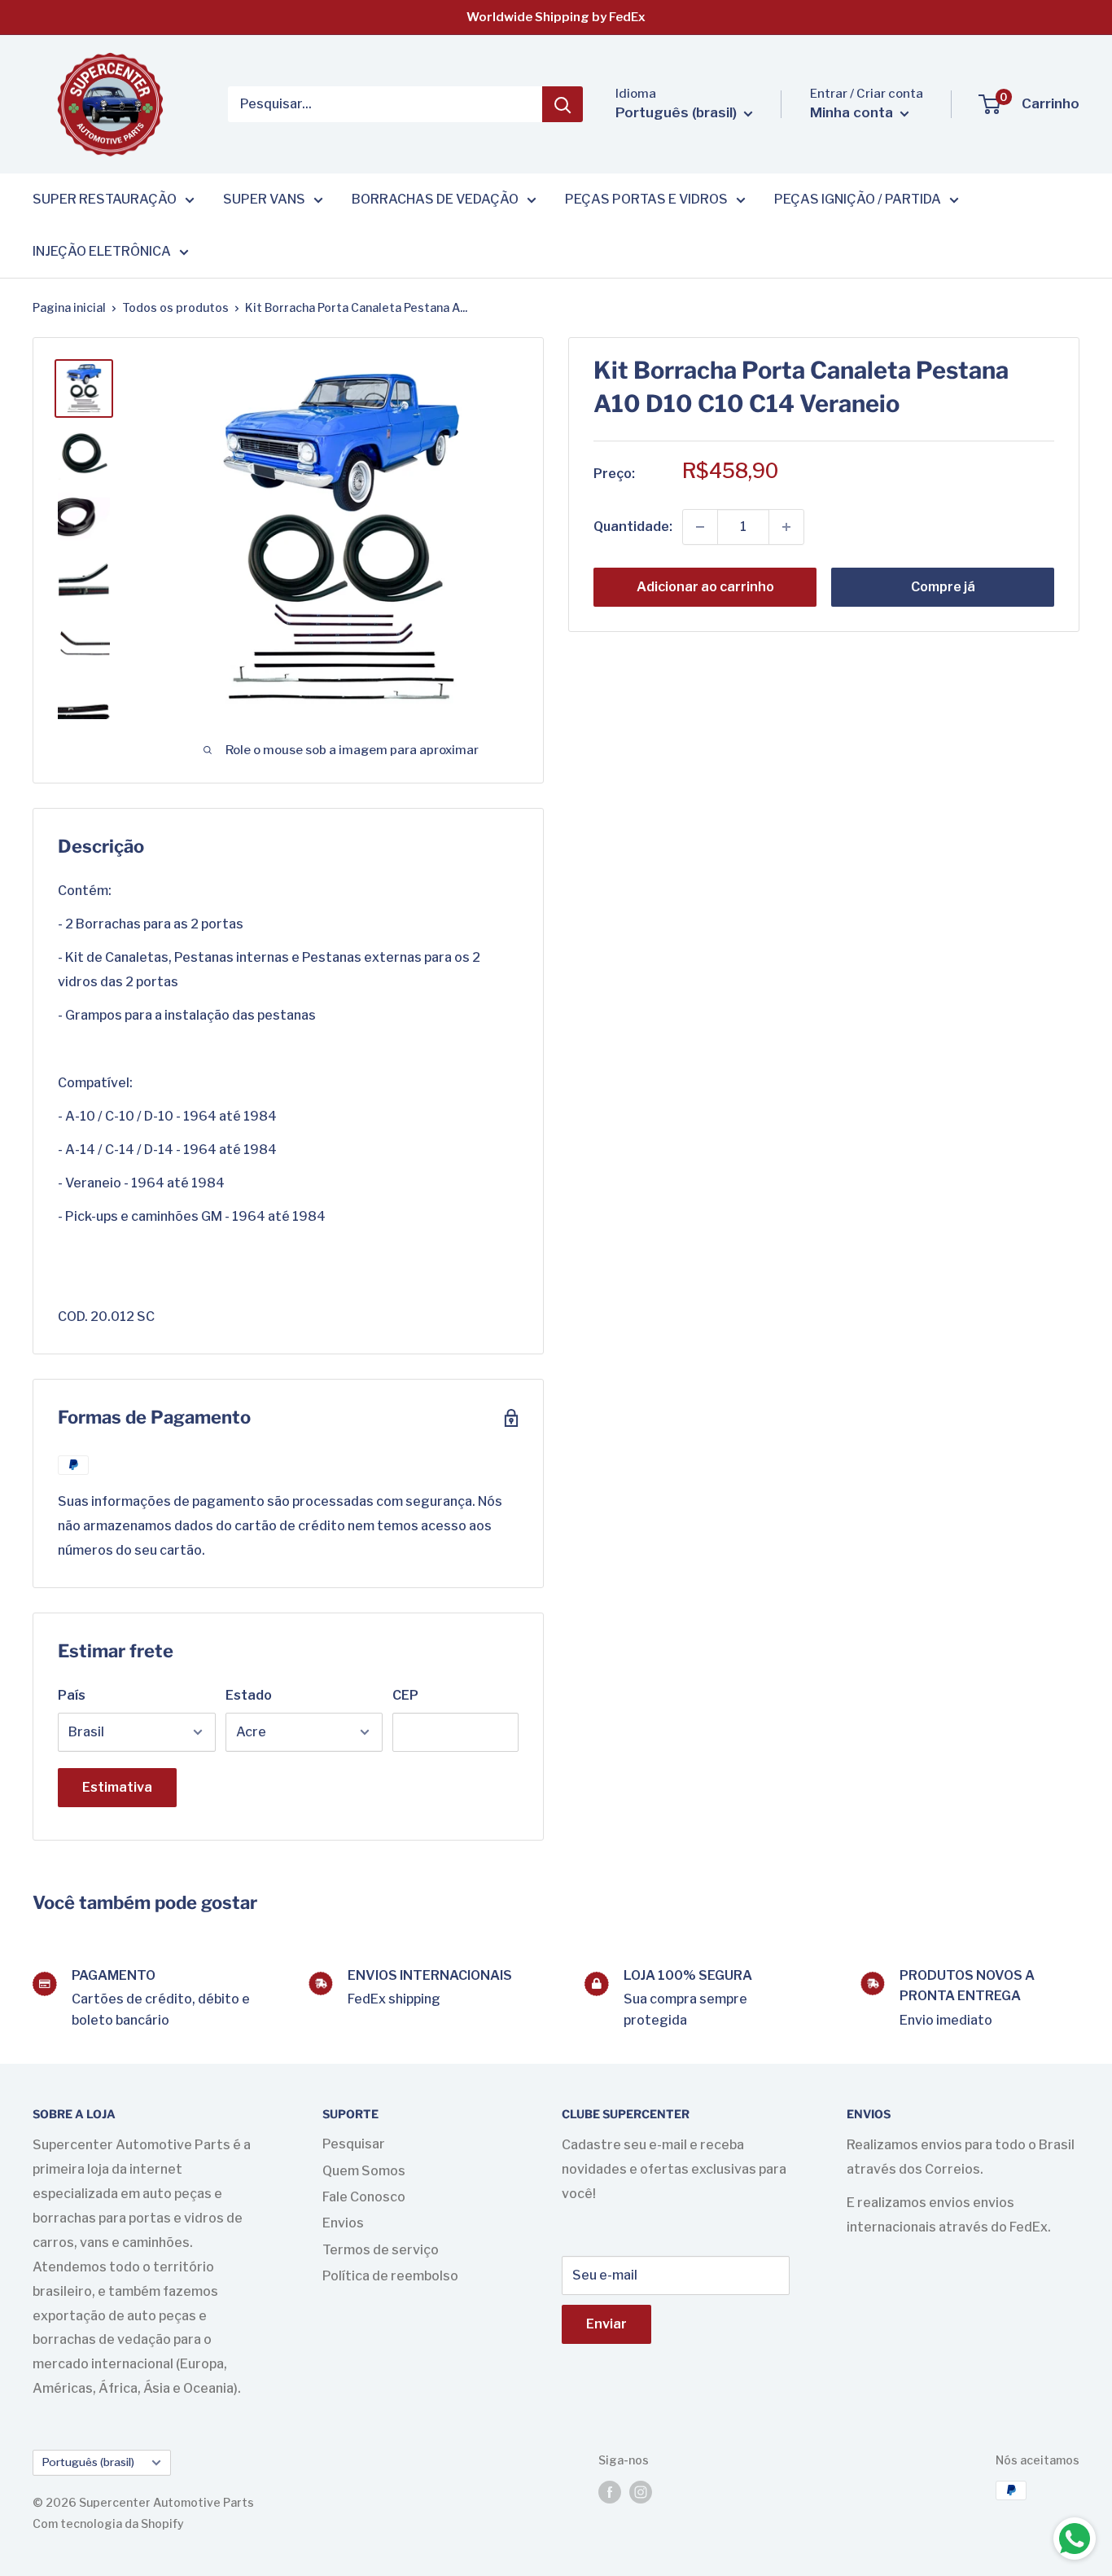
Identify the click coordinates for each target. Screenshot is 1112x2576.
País (72, 1695)
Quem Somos (364, 2171)
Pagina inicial (69, 307)
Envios (343, 2223)
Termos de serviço (381, 2250)
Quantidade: (633, 527)
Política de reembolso (390, 2276)
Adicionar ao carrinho (705, 587)
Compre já (943, 587)
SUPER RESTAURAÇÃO (105, 199)
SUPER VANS (264, 199)
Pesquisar (354, 2144)
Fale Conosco (364, 2197)
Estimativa (117, 1787)
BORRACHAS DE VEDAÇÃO (435, 199)
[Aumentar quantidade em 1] (786, 527)
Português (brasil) (88, 2462)
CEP (405, 1695)
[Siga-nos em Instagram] (641, 2492)
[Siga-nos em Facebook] (610, 2492)
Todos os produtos (175, 307)
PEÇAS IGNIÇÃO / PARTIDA (858, 199)
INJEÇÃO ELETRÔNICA (102, 251)
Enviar (606, 2324)
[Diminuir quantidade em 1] (700, 527)
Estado (249, 1695)
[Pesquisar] (563, 104)
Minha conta (853, 112)
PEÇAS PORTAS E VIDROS (646, 199)
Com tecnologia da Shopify (108, 2523)
